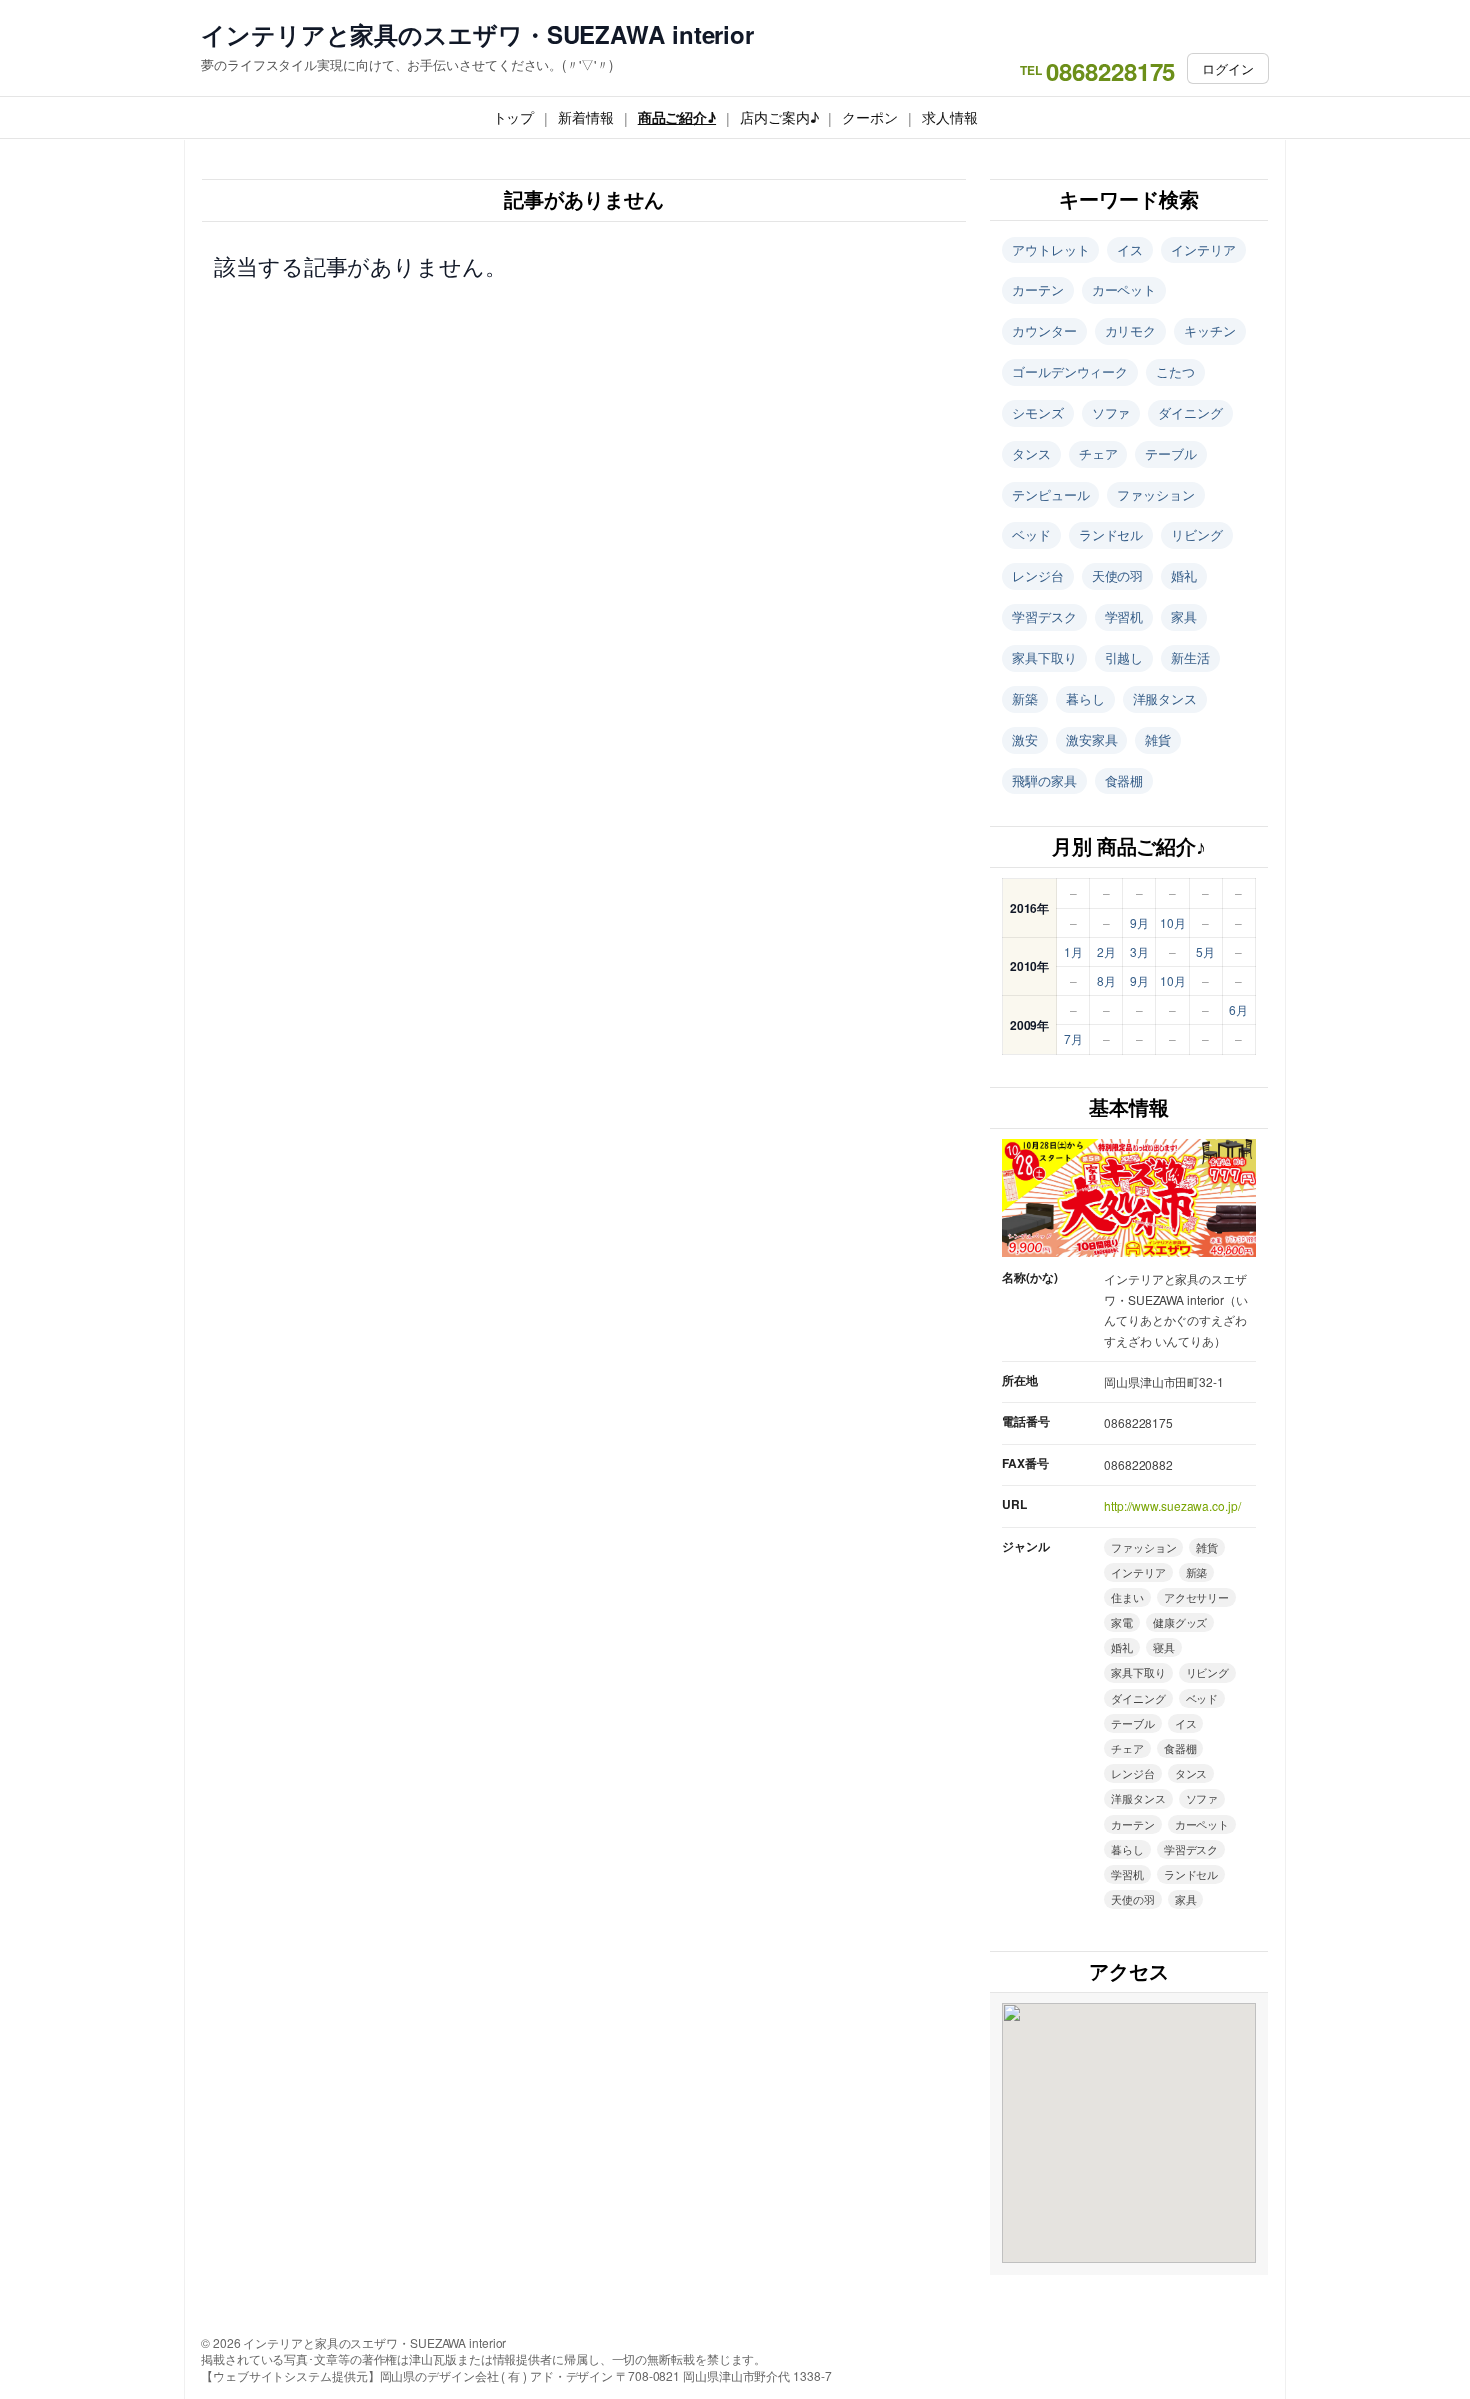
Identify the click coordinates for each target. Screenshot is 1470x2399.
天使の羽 (1118, 575)
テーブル (1171, 453)
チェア (1098, 453)
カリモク (1131, 330)
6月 (1238, 1009)
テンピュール (1050, 494)
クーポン (870, 117)
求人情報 (950, 117)
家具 (1184, 616)
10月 (1173, 922)
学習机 (1124, 616)
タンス (1031, 453)
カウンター (1044, 330)
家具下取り (1044, 657)
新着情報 (586, 117)
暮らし (1085, 698)
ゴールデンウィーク (1070, 371)
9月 (1139, 922)
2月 (1106, 951)
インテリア (1203, 249)
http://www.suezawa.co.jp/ (1172, 1505)
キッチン (1210, 330)
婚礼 (1184, 575)
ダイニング (1190, 412)
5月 (1205, 951)
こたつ (1175, 371)
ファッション (1155, 494)
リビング (1197, 534)
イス (1130, 249)
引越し (1124, 657)
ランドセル (1111, 534)
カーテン (1038, 289)
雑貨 (1158, 739)
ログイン (1228, 68)
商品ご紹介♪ (677, 117)
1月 (1073, 951)
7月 (1073, 1038)
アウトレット (1050, 249)
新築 (1025, 698)
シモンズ (1038, 412)
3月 (1139, 951)
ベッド (1031, 534)
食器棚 (1124, 780)
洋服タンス (1165, 698)
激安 (1025, 739)
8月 (1106, 980)
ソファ (1111, 412)
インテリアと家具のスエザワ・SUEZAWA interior (477, 34)
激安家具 (1092, 739)
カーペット (1124, 289)
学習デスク (1044, 616)
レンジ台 (1038, 575)
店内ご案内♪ (779, 117)
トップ (514, 117)
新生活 (1190, 657)
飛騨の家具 (1044, 780)
